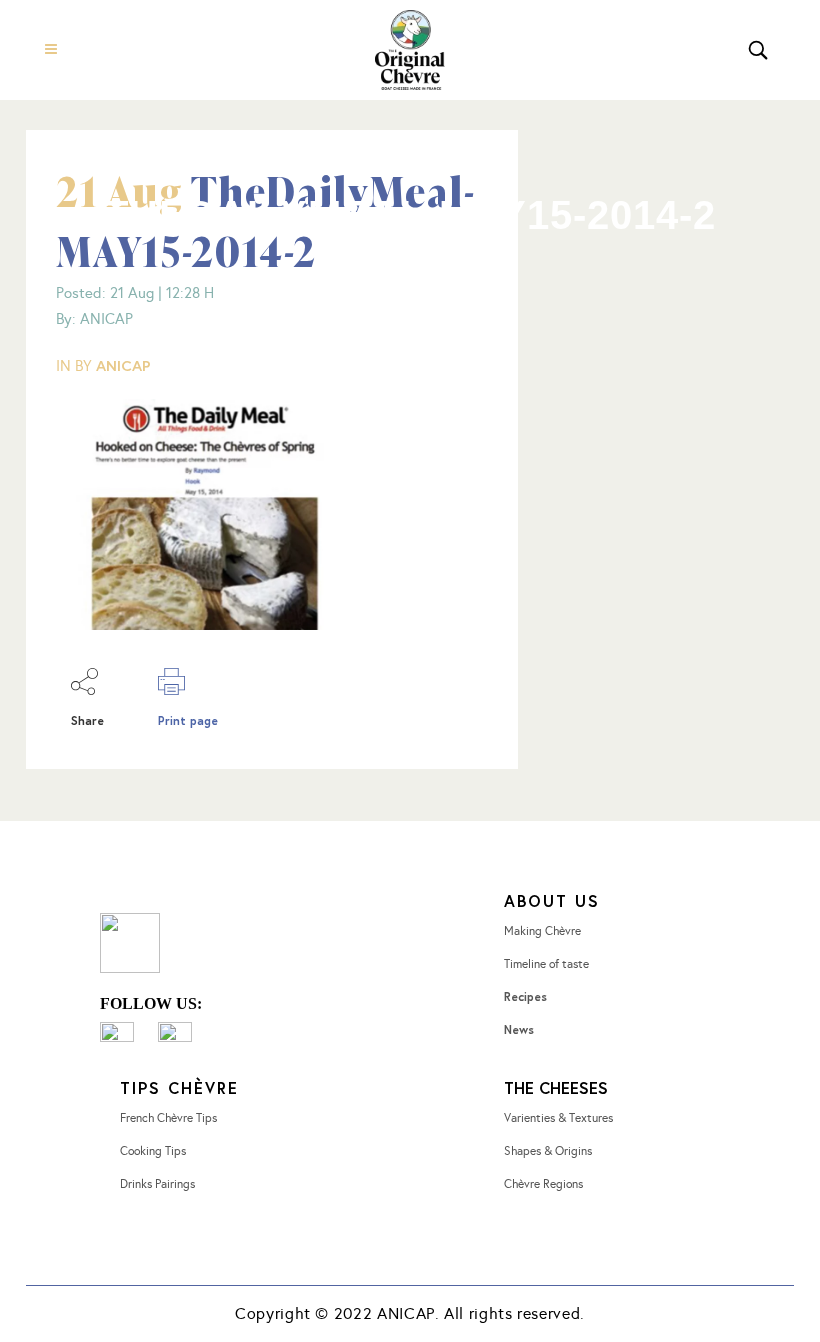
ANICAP (123, 365)
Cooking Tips (153, 1151)
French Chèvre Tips (168, 1118)
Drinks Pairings (157, 1184)
